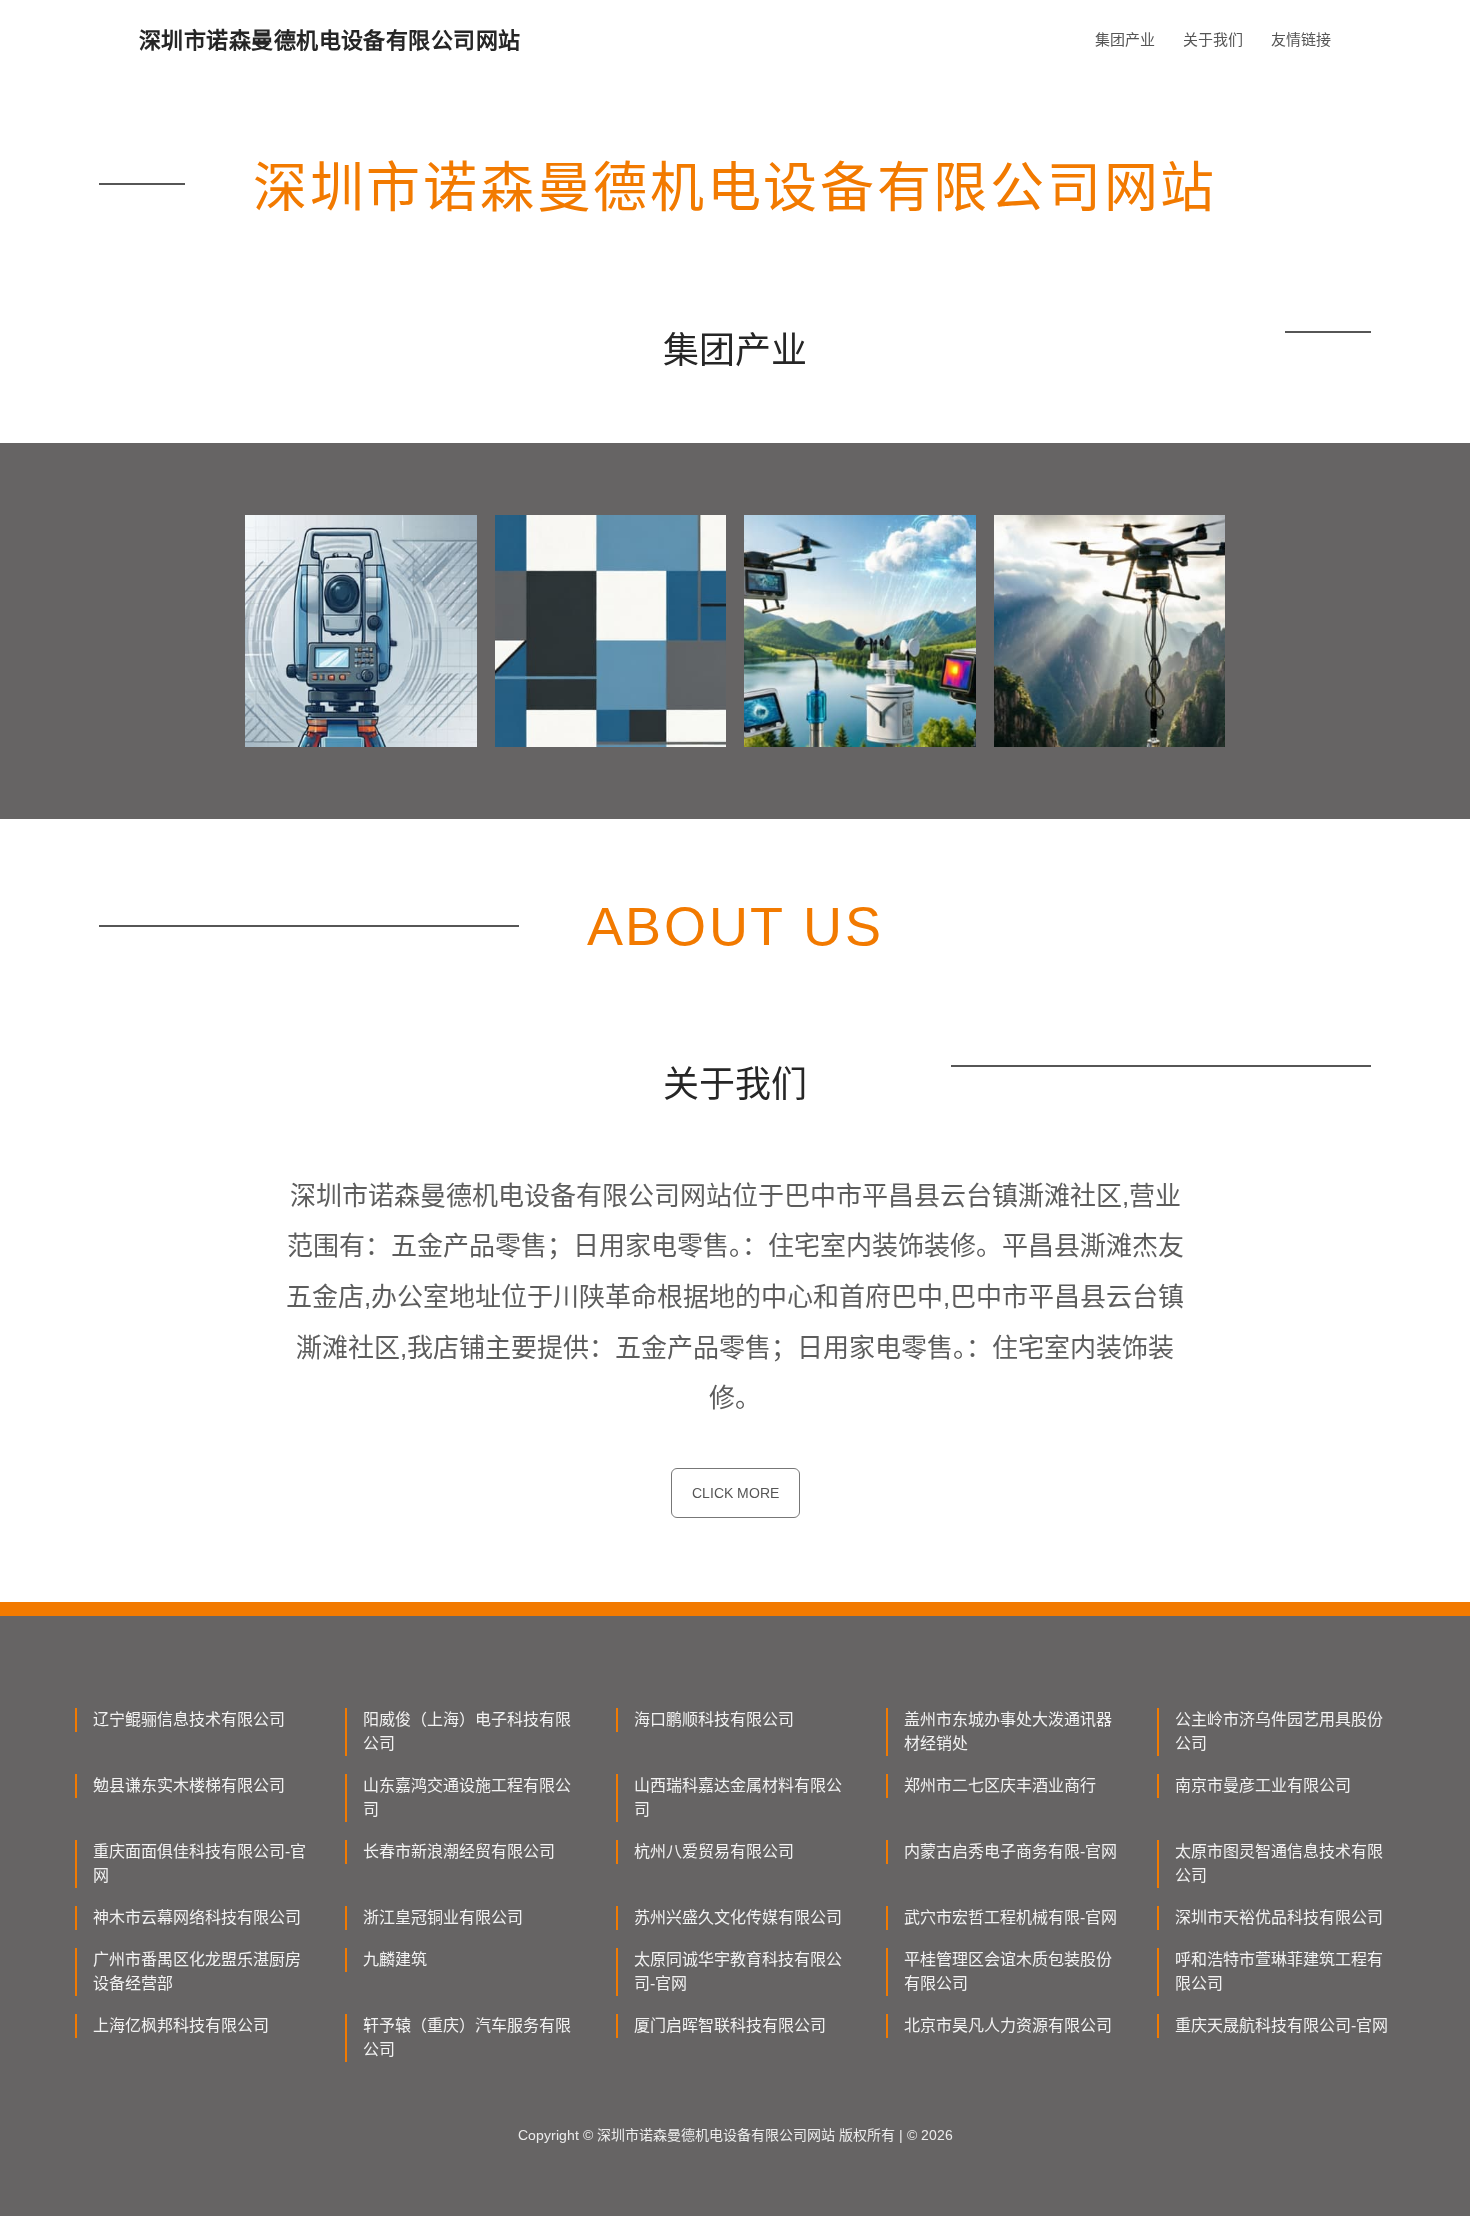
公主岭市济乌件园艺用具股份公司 (1279, 1731)
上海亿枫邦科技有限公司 (181, 2025)
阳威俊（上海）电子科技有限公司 (467, 1731)
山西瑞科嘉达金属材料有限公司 (738, 1797)
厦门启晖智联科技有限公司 (730, 2025)
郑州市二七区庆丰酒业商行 (1000, 1785)
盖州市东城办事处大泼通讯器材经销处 (1008, 1731)
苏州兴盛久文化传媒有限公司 (738, 1917)
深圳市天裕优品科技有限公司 (1279, 1917)
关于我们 (1213, 39)
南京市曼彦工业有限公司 (1263, 1785)
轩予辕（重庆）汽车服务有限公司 (467, 2037)
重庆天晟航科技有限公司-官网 (1281, 2025)
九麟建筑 (395, 1959)
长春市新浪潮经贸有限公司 (459, 1851)
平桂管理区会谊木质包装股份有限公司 (1008, 1971)
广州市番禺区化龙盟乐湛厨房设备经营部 (197, 1971)
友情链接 (1301, 39)
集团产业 (1125, 39)
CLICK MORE (735, 1493)
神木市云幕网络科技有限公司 (197, 1917)
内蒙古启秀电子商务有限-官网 (1010, 1851)
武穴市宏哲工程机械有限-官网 (1010, 1917)
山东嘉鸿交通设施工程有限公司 (467, 1797)
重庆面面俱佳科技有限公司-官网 (199, 1863)
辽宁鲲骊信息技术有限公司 (189, 1719)
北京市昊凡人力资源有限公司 (1008, 2025)
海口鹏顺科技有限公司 (714, 1719)
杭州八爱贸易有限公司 (714, 1851)
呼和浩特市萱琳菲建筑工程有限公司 (1279, 1971)
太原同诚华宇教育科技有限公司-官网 (738, 1971)
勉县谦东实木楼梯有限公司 (189, 1785)
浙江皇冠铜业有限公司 (443, 1917)
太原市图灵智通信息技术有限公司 (1279, 1863)
